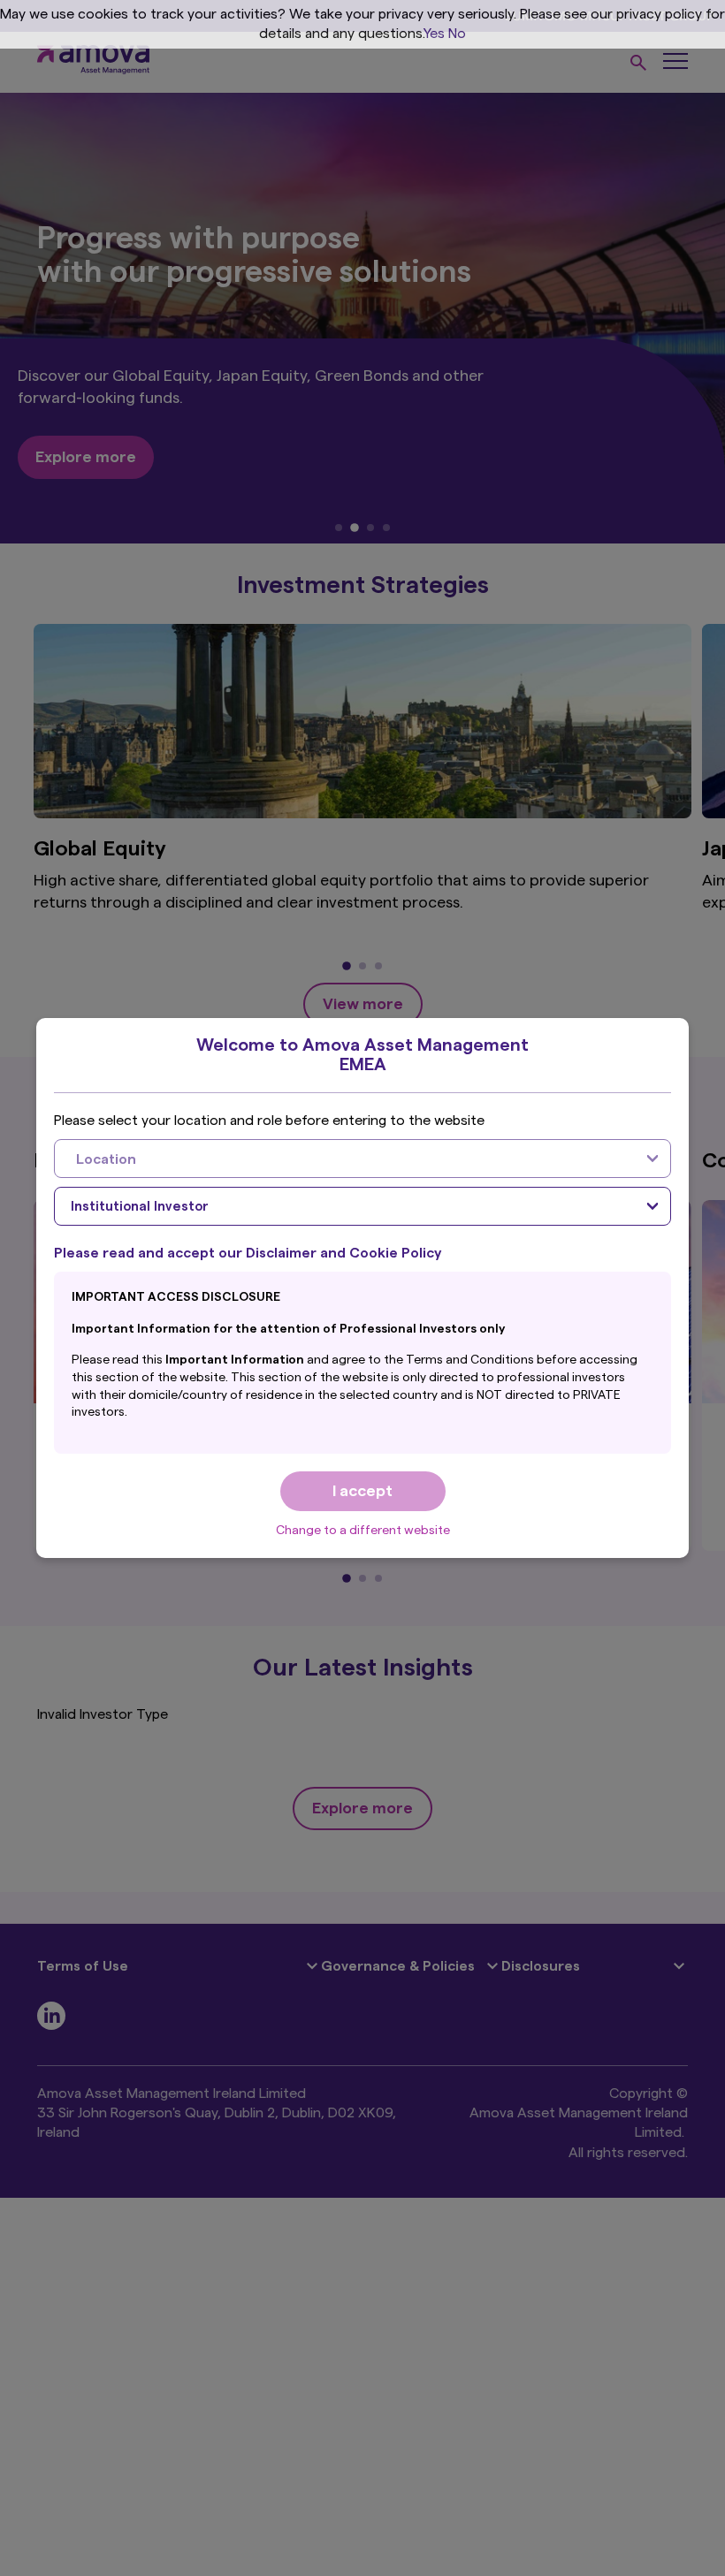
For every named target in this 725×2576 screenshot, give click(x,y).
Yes (434, 34)
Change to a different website (363, 1531)
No (457, 34)
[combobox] (362, 1159)
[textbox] (345, 1159)
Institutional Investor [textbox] (140, 1207)
